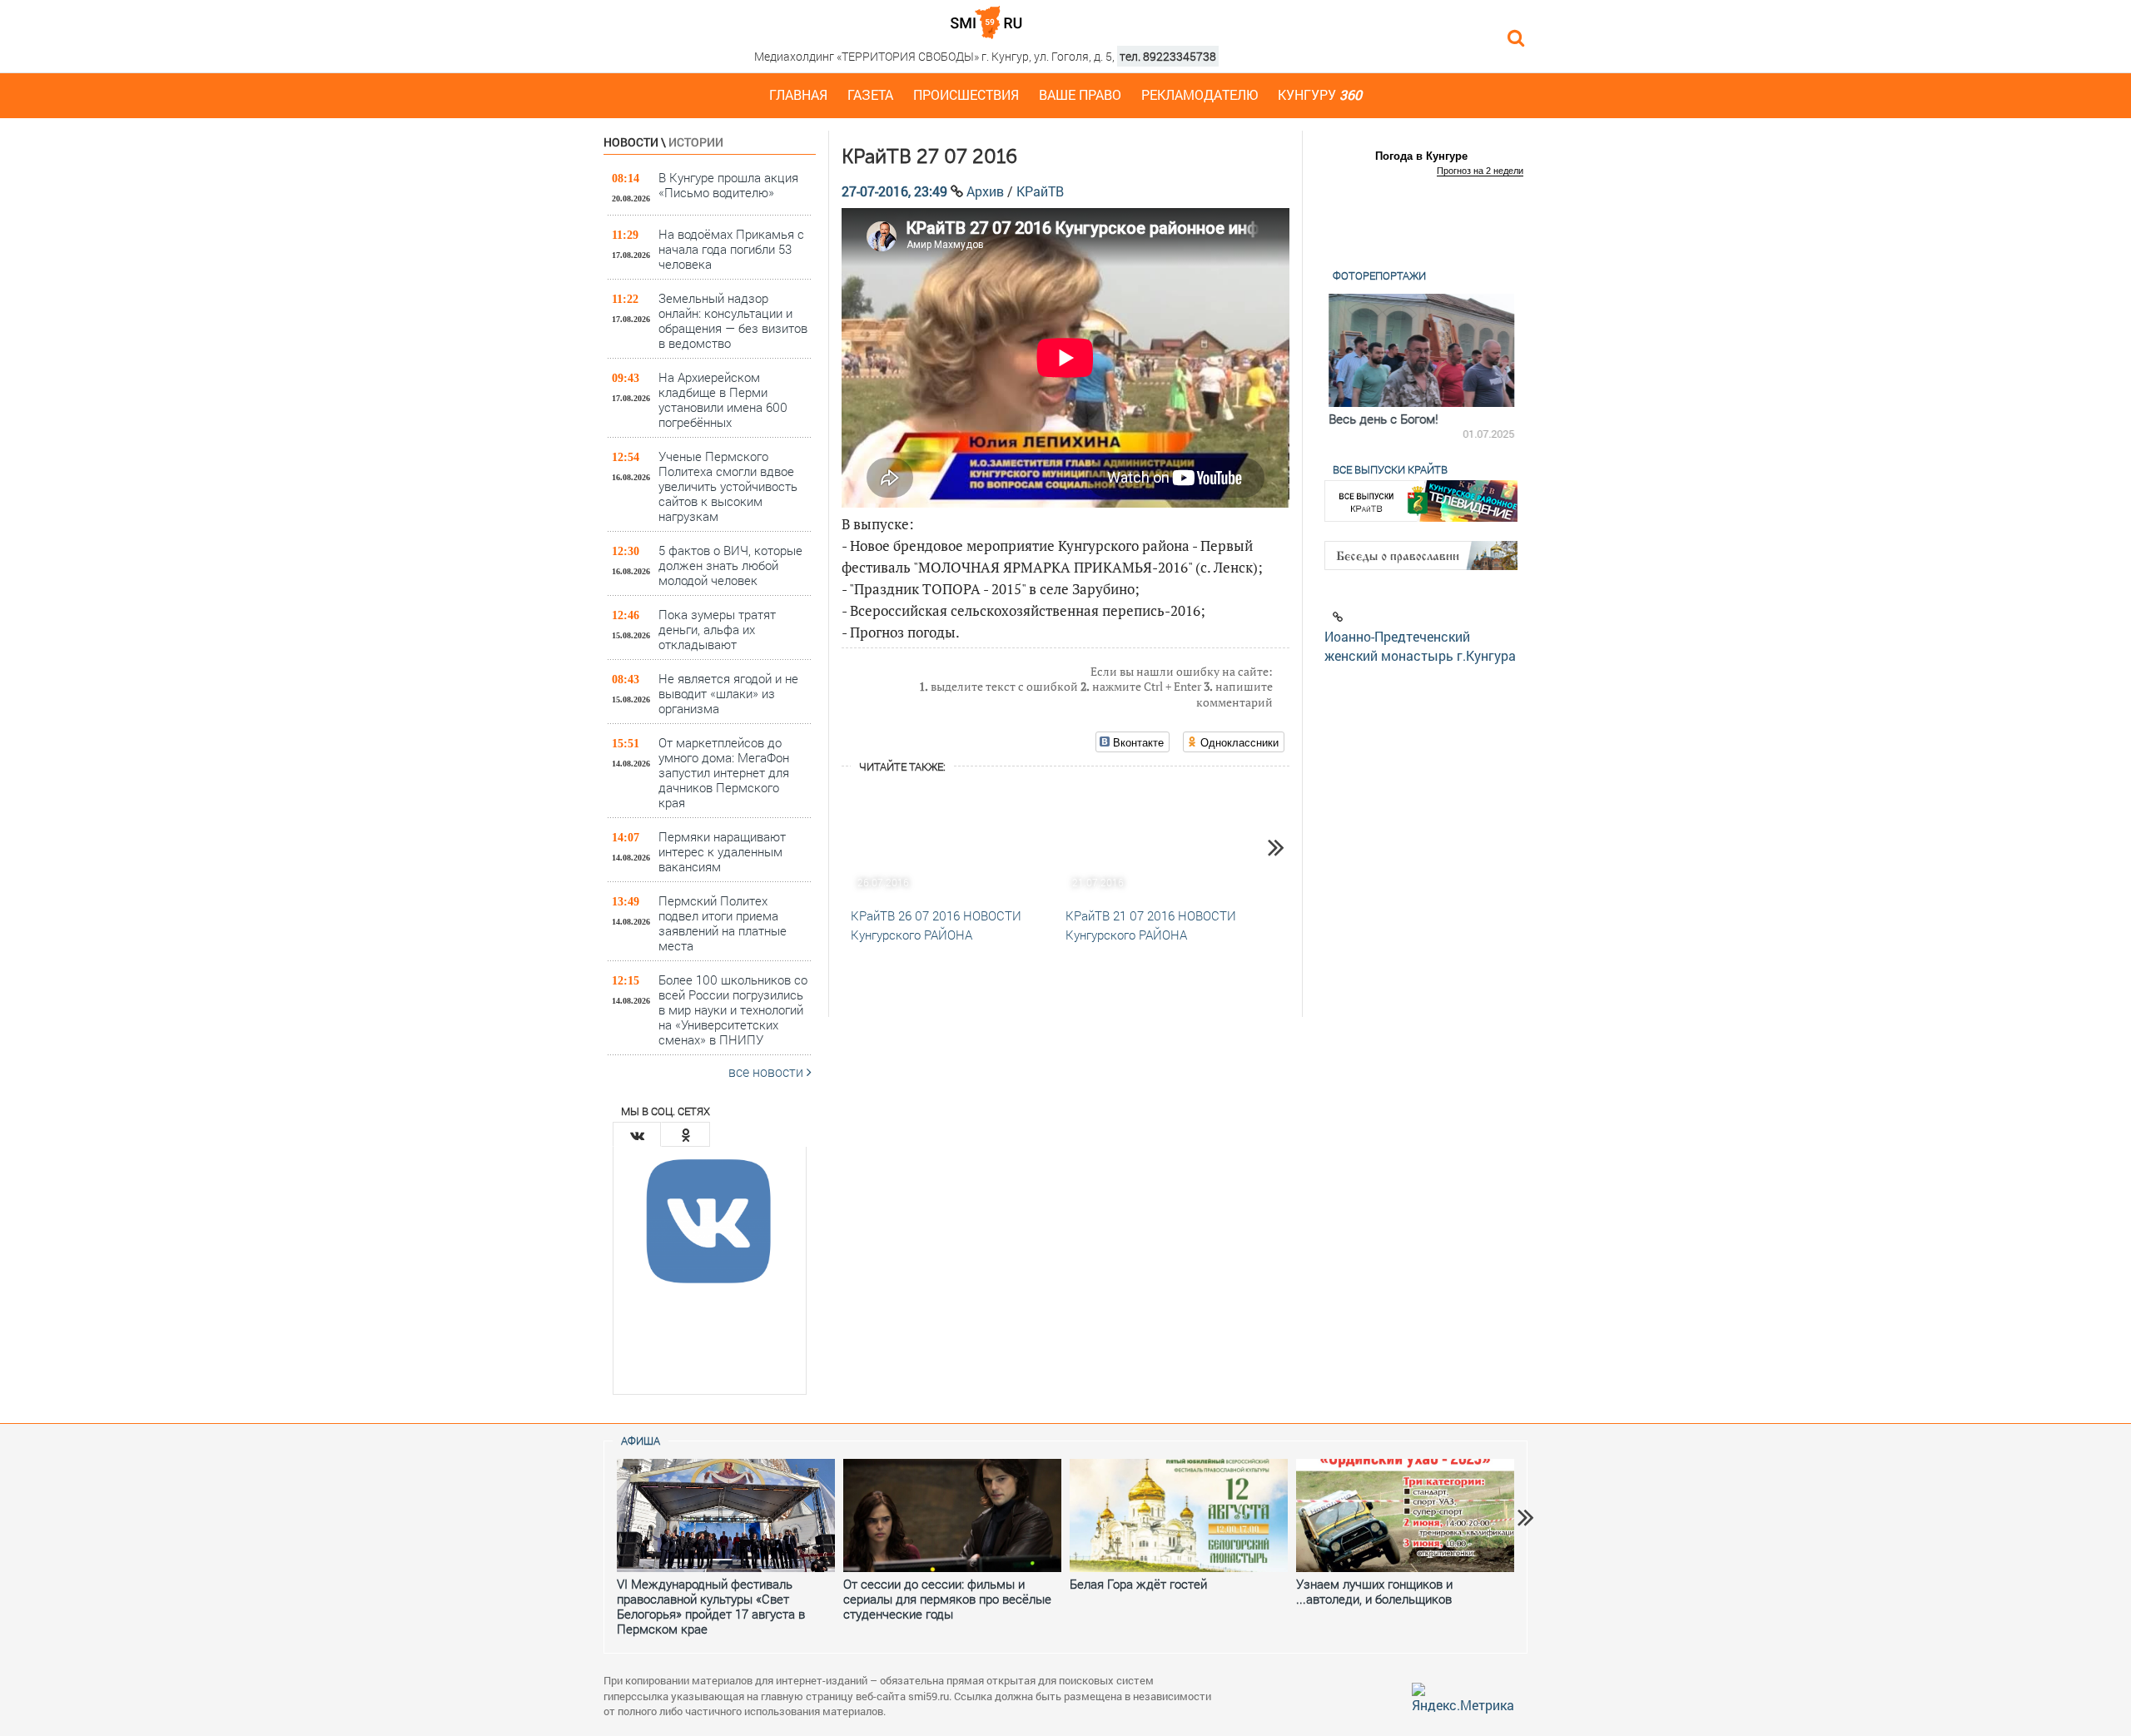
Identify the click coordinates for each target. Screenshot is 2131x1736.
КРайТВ (1040, 191)
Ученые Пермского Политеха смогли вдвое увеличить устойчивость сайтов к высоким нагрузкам (728, 486)
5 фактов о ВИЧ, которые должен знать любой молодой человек (730, 565)
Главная (798, 94)
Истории (696, 142)
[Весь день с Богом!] (1421, 350)
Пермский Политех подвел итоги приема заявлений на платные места (723, 923)
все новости (767, 1071)
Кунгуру (1320, 94)
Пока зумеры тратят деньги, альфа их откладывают (717, 629)
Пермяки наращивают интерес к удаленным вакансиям (722, 851)
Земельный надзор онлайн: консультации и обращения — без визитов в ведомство (733, 320)
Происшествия (966, 94)
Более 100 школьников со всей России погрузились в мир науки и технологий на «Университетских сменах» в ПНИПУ (733, 1009)
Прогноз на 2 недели (1480, 171)
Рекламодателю (1200, 94)
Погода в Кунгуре (1421, 156)
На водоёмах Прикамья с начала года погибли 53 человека (731, 248)
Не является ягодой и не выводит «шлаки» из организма (728, 693)
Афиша (641, 1441)
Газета (870, 94)
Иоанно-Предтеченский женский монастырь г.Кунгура (1420, 646)
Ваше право (1080, 94)
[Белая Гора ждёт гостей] (1179, 1515)
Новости (631, 142)
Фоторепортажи (1379, 275)
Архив (985, 191)
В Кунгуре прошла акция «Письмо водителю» (728, 185)
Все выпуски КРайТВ (1390, 469)
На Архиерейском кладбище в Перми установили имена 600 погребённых (723, 399)
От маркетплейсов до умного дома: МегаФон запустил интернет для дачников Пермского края (724, 772)
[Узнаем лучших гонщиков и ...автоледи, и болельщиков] (1405, 1515)
